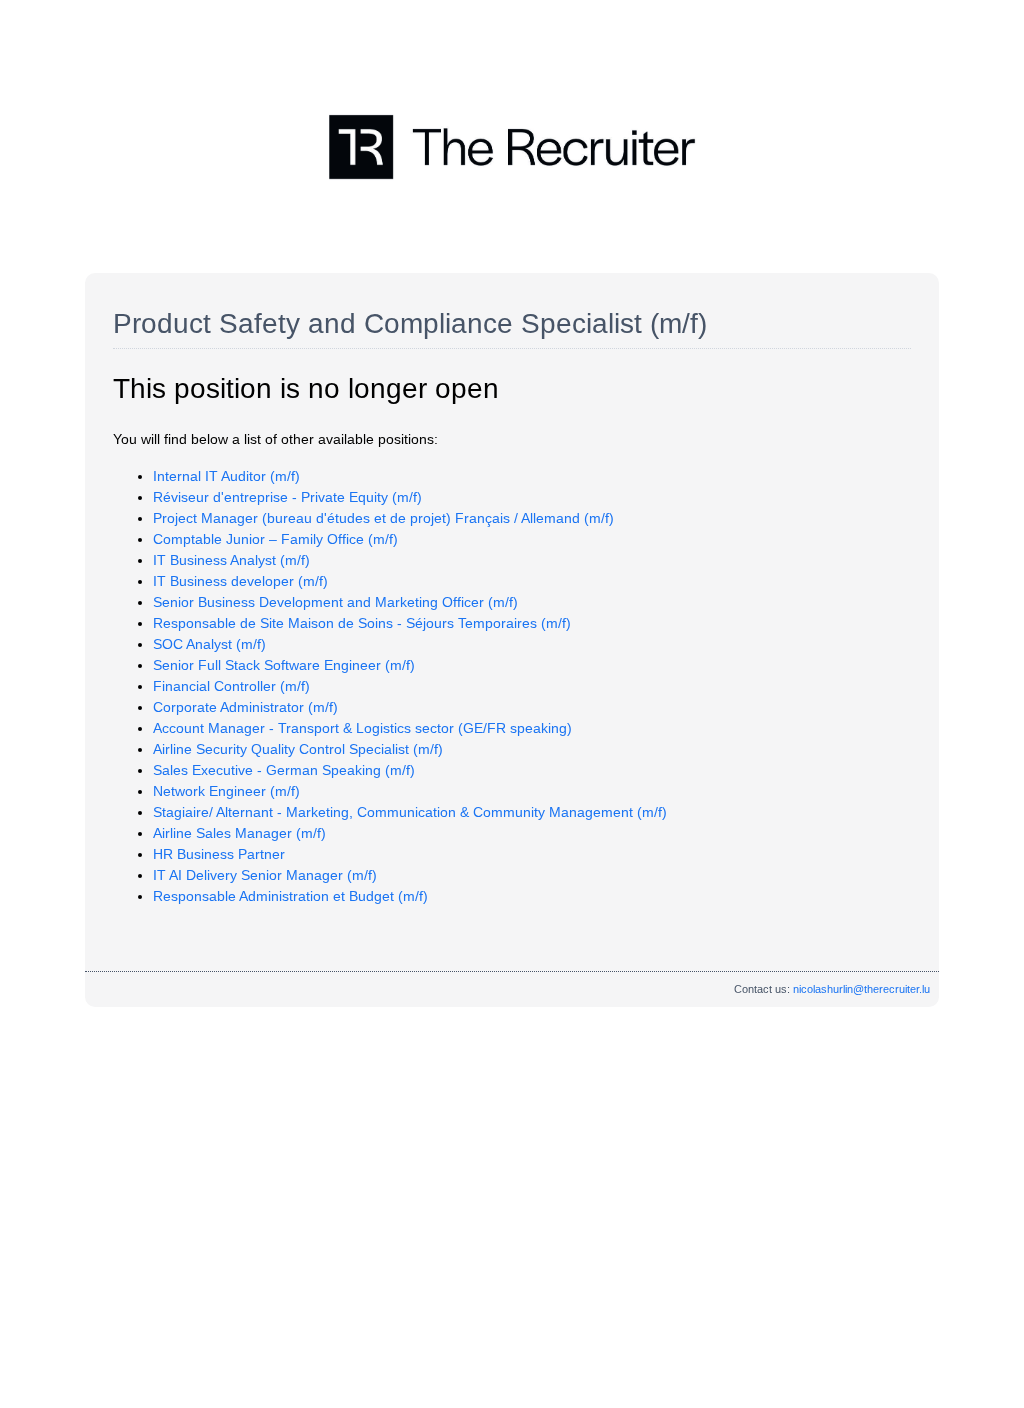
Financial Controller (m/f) (231, 686)
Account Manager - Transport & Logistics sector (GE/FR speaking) (362, 728)
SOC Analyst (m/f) (209, 644)
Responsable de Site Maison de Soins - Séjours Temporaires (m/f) (362, 623)
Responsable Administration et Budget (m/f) (290, 896)
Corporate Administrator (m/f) (245, 707)
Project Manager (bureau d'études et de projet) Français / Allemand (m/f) (383, 518)
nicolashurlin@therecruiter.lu (861, 989)
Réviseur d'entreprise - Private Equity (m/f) (287, 497)
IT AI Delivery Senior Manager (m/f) (265, 875)
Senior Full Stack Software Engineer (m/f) (284, 665)
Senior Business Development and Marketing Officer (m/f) (335, 602)
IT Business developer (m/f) (240, 581)
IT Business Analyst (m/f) (231, 560)
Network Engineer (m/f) (226, 791)
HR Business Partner (219, 854)
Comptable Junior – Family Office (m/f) (275, 539)
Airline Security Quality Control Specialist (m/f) (298, 749)
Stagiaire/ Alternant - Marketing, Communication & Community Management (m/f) (410, 812)
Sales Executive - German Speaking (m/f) (284, 770)
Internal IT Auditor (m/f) (226, 476)
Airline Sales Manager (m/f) (239, 833)
